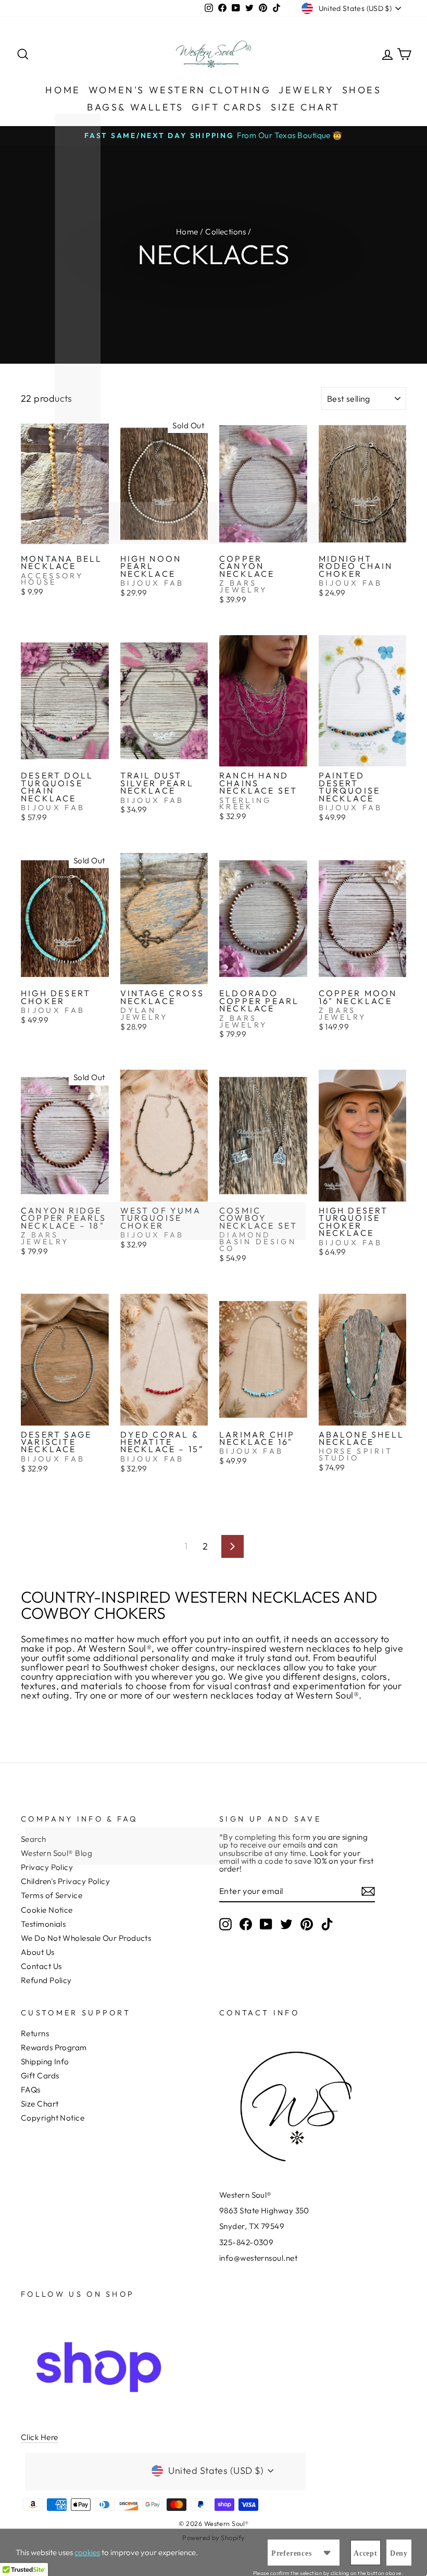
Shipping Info (45, 2061)
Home (63, 90)
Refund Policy (46, 1980)
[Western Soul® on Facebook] (246, 1924)
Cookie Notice (47, 1910)
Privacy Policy (47, 1867)
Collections (225, 232)
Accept (366, 2553)
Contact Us (41, 1966)
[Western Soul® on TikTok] (327, 1924)
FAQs (31, 2090)
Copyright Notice (53, 2118)
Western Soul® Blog (56, 1853)
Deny (399, 2553)
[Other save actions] (327, 2553)
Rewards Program (54, 2047)
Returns (35, 2033)
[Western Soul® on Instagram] (225, 1924)
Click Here (40, 2437)
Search (34, 1839)
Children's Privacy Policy (65, 1881)
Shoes (362, 90)
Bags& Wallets (135, 107)
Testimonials (43, 1924)
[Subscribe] (368, 1891)
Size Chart (305, 107)
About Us (38, 1952)
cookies (87, 2552)
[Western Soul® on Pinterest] (307, 1924)
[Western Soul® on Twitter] (286, 1924)
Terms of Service (52, 1895)
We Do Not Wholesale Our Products (86, 1938)
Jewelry (306, 90)
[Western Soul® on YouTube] (266, 1924)
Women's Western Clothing (180, 90)
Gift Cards (227, 107)
